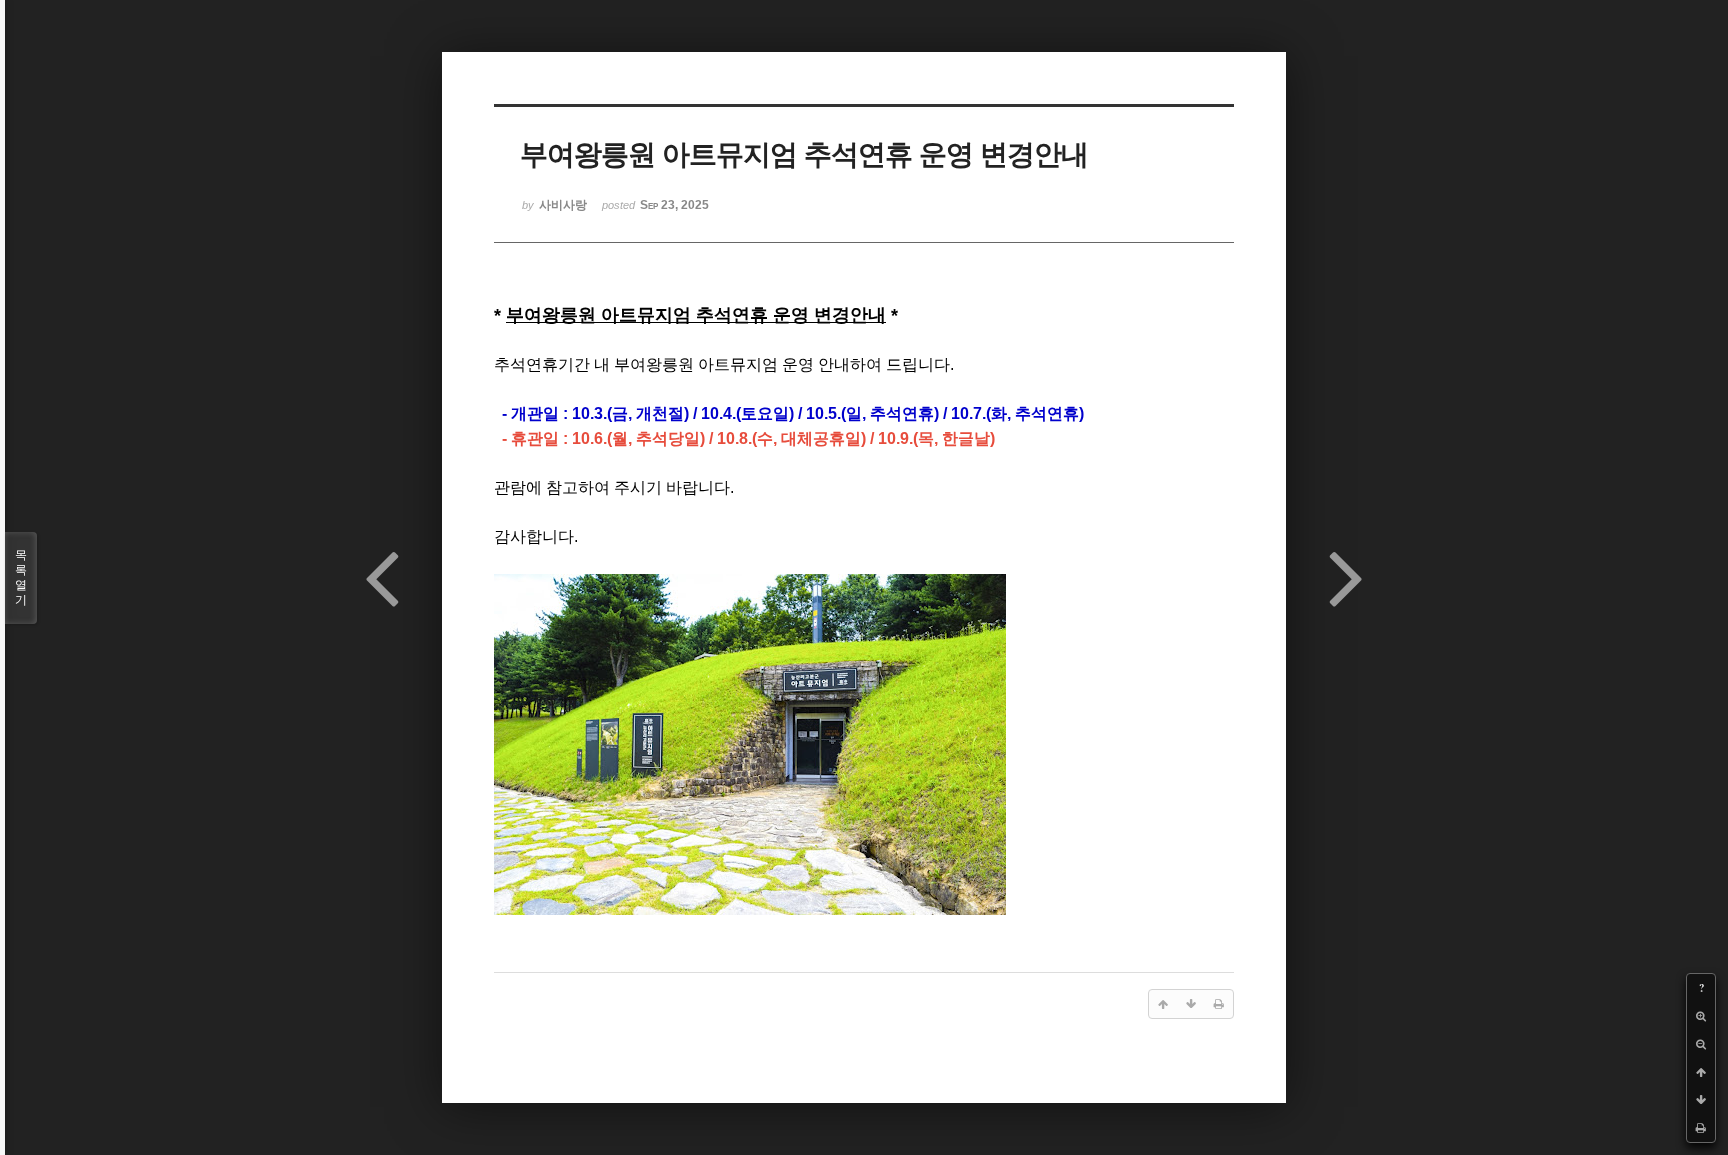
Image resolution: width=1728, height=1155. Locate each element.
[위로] (1701, 1072)
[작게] (1701, 1044)
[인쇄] (1701, 1128)
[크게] (1701, 1016)
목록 (21, 577)
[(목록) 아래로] (1701, 1100)
